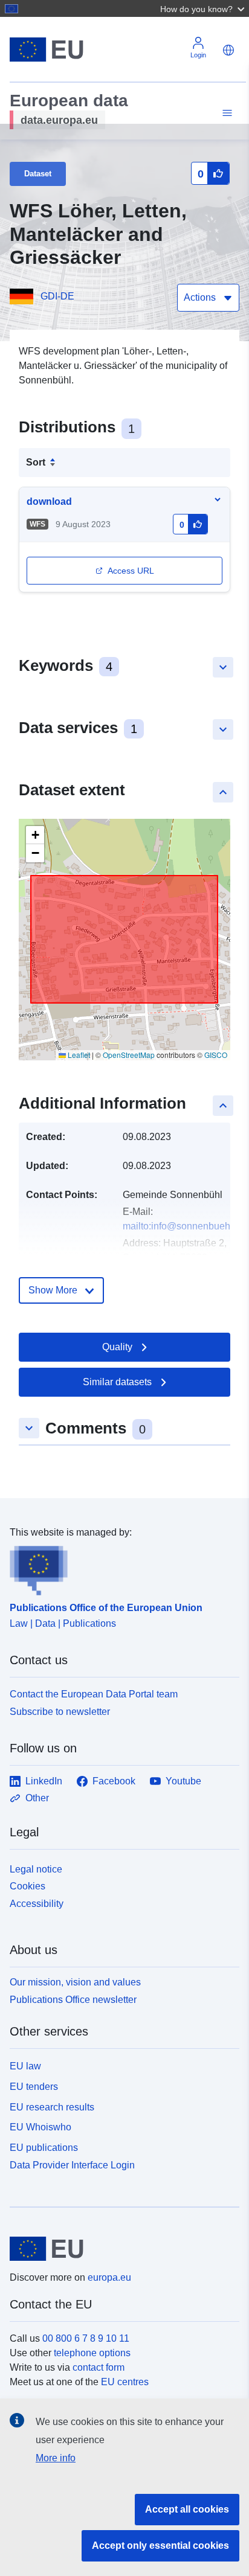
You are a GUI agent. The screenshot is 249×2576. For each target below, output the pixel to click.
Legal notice (36, 1869)
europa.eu (109, 2277)
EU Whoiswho (40, 2127)
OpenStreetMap (129, 1055)
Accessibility (37, 1904)
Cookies (27, 1886)
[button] (204, 8)
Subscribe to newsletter (60, 1712)
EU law (25, 2066)
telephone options (92, 2353)
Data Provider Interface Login (72, 2165)
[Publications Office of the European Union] (120, 1568)
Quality (117, 1347)
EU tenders (34, 2087)
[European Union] (120, 2249)
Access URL (131, 571)
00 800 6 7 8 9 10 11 (86, 2338)
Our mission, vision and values (75, 1982)
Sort (36, 462)
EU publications (44, 2148)
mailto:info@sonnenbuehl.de (184, 1226)
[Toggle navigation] (225, 113)
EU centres (125, 2382)
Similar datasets (117, 1382)
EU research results (52, 2107)
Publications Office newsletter (73, 2000)
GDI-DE (57, 296)
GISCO (216, 1055)
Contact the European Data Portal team (94, 1694)
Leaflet (78, 1055)
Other (37, 1798)
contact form (99, 2367)
